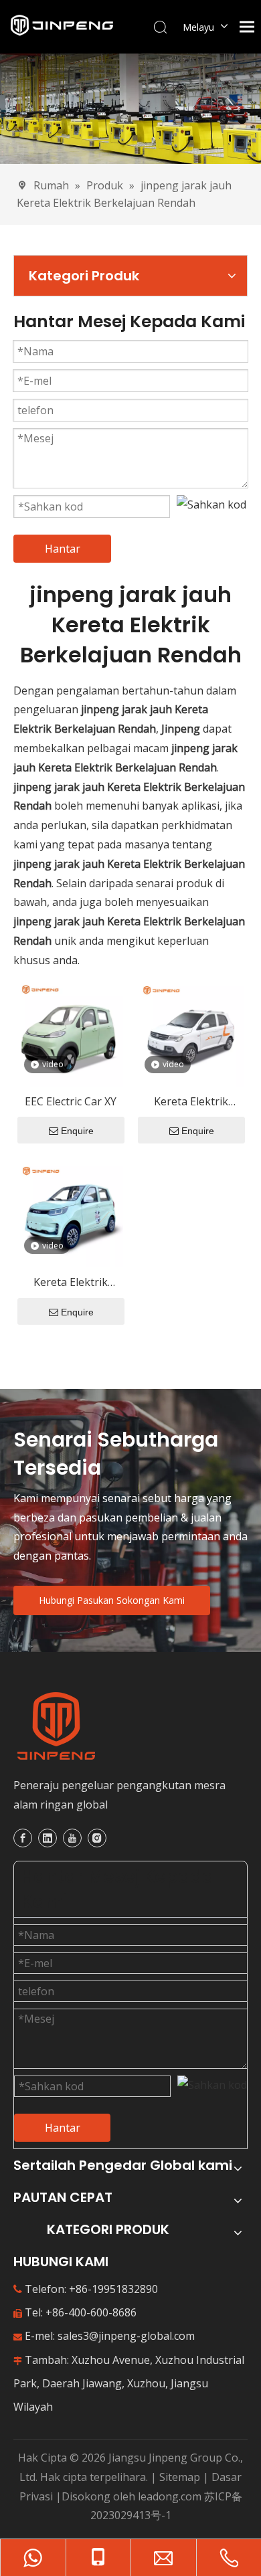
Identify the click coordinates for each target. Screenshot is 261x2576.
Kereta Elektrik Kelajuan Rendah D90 (191, 1102)
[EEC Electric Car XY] (70, 1032)
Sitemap (180, 2477)
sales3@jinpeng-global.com (126, 2336)
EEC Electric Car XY (71, 1101)
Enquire (77, 1131)
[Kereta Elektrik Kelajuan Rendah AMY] (70, 1213)
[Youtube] (72, 1838)
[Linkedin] (48, 1838)
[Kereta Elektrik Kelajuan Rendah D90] (191, 1032)
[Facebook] (23, 1838)
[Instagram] (97, 1838)
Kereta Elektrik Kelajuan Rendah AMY (70, 1283)
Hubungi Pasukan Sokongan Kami (112, 1600)
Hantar (63, 549)
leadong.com (170, 2496)
